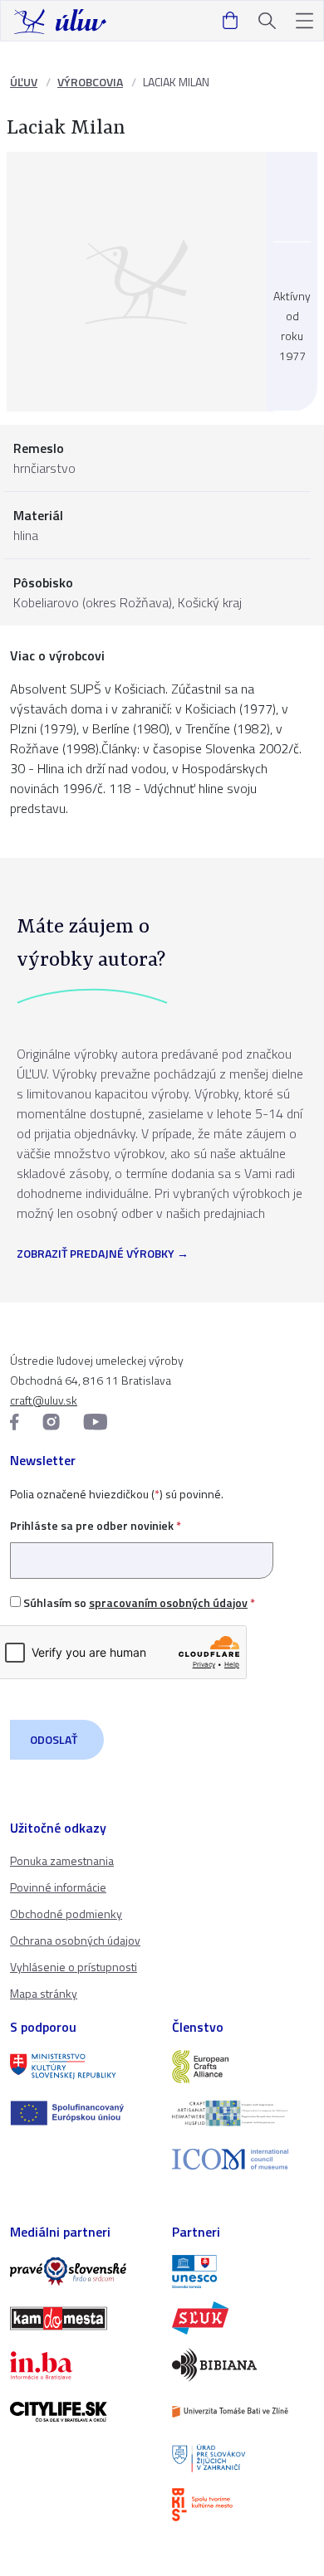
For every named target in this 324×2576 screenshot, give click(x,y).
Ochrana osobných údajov (75, 1940)
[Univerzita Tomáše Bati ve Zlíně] (243, 2412)
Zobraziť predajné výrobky (96, 1254)
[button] (304, 21)
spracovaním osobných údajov (168, 1602)
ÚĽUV (24, 82)
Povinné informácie (58, 1887)
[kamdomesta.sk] (81, 2318)
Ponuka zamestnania (62, 1860)
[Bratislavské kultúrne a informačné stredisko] (243, 2505)
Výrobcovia (90, 82)
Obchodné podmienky (66, 1914)
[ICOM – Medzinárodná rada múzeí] (243, 2159)
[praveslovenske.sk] (81, 2272)
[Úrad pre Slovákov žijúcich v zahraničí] (243, 2458)
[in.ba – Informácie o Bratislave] (81, 2365)
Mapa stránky (44, 1993)
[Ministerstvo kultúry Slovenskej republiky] (81, 2067)
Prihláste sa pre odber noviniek (96, 1525)
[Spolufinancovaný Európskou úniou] (81, 2113)
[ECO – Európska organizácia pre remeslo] (243, 2113)
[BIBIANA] (243, 2364)
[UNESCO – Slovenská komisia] (243, 2272)
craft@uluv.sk (44, 1400)
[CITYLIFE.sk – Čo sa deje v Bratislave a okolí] (81, 2412)
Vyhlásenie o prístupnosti (74, 1967)
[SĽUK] (243, 2318)
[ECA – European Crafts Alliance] (243, 2067)
